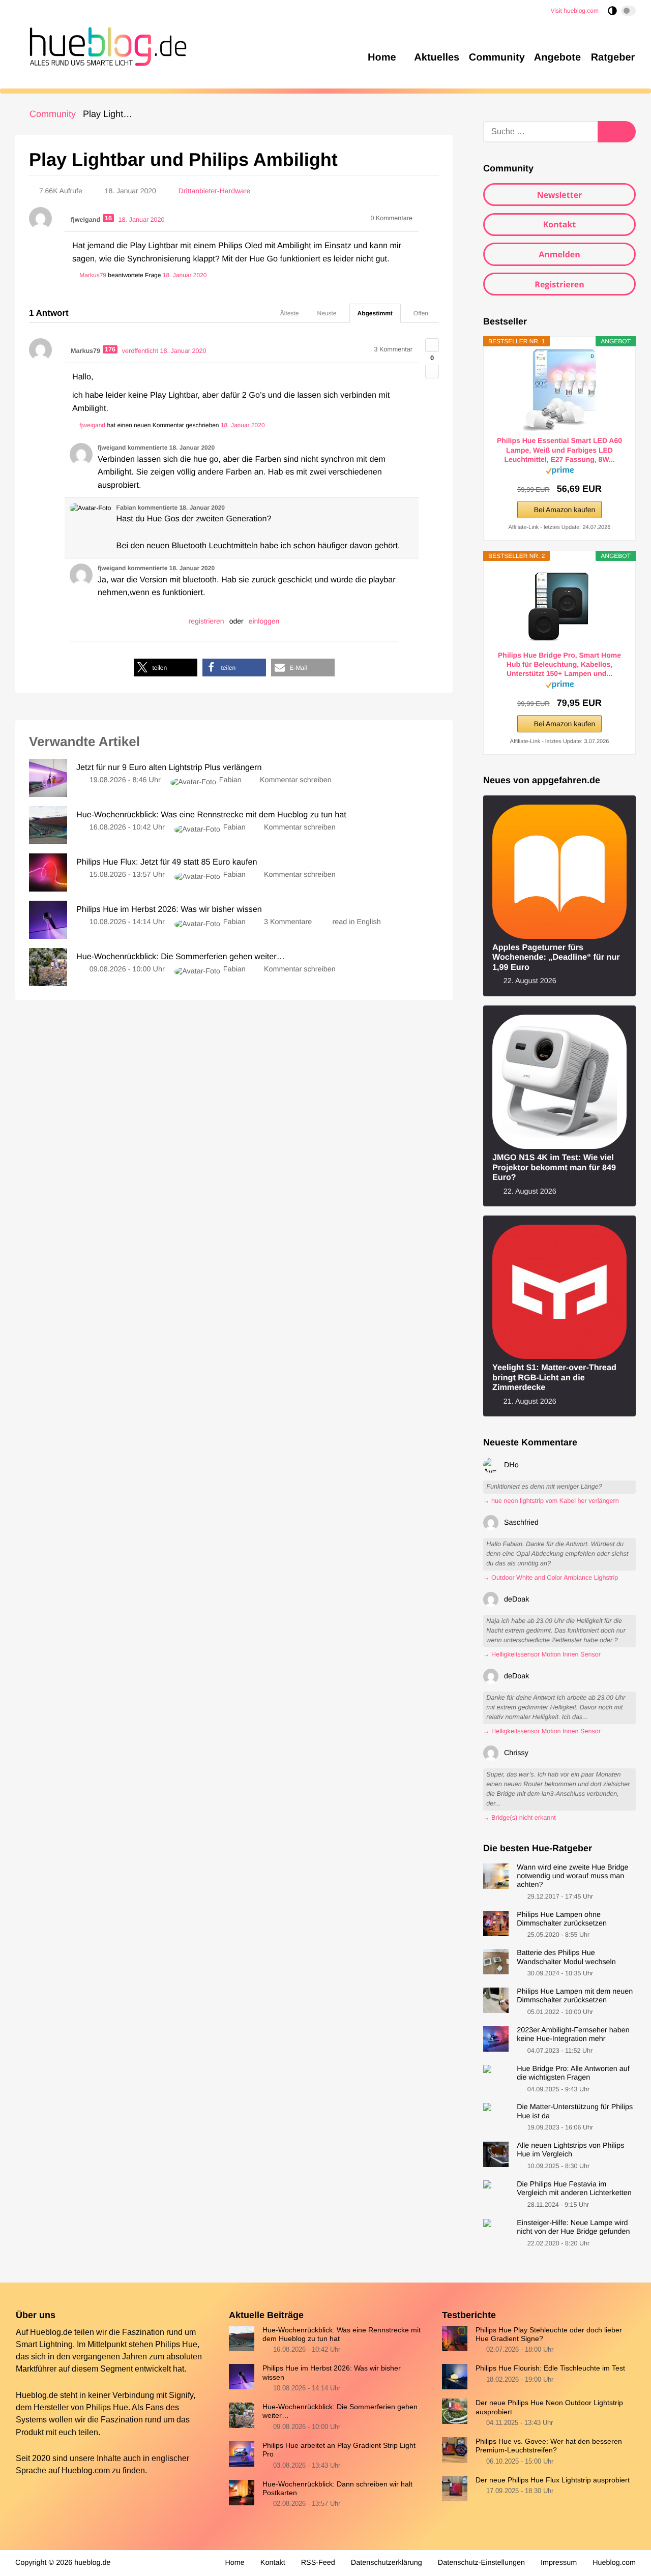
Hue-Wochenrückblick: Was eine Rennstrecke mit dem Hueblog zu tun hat (342, 2334)
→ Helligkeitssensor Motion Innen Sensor (542, 1654)
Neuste (327, 313)
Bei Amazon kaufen (565, 510)
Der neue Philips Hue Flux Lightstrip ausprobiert (553, 2480)
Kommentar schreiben (296, 780)
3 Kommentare (288, 922)
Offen (421, 313)
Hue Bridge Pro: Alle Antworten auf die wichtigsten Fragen (573, 2073)
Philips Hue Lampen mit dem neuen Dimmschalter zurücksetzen (575, 1996)
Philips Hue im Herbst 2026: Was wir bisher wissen (332, 2372)
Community (53, 114)
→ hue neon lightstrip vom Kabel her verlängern (551, 1501)
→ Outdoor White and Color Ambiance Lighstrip (551, 1578)
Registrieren (559, 284)
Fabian (230, 780)
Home (234, 2563)
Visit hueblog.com (575, 11)
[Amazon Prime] (560, 472)
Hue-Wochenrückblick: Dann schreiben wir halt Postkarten (337, 2488)
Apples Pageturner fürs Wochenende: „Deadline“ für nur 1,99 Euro (556, 957)
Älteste (290, 313)
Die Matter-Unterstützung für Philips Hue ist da (575, 2111)
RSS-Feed (318, 2563)
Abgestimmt (375, 313)
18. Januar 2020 (185, 275)
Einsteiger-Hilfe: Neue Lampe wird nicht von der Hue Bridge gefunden (573, 2227)
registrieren (206, 621)
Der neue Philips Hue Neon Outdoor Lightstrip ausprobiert (549, 2407)
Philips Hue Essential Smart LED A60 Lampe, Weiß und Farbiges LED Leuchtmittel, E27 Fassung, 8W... (559, 450)
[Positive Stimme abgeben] (432, 345)
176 (110, 349)
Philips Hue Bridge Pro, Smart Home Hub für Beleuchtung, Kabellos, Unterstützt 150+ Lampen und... (559, 664)
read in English (357, 922)
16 (108, 218)
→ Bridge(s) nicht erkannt (520, 1818)
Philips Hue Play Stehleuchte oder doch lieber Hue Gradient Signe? (549, 2334)
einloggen (264, 621)
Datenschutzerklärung (387, 2563)
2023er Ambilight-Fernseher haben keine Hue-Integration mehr (573, 2035)
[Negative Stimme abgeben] (432, 372)
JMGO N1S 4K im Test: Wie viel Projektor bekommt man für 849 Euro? (554, 1167)
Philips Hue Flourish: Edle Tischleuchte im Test (550, 2368)
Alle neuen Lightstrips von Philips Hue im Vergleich (570, 2150)
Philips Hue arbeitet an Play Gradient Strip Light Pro (339, 2450)
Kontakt (560, 224)
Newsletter (560, 195)
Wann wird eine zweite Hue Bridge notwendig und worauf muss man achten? (572, 1876)
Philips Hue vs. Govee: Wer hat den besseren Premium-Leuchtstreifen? (549, 2446)
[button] (166, 668)
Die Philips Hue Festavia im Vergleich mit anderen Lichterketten (574, 2189)
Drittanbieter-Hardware (215, 191)
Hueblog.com (86, 2470)
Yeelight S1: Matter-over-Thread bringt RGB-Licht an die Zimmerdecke (554, 1378)
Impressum (559, 2563)
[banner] (105, 45)
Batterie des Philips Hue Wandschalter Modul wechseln (566, 1957)
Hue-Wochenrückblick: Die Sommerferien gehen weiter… (340, 2411)
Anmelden (559, 254)
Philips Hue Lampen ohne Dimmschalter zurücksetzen (562, 1919)
